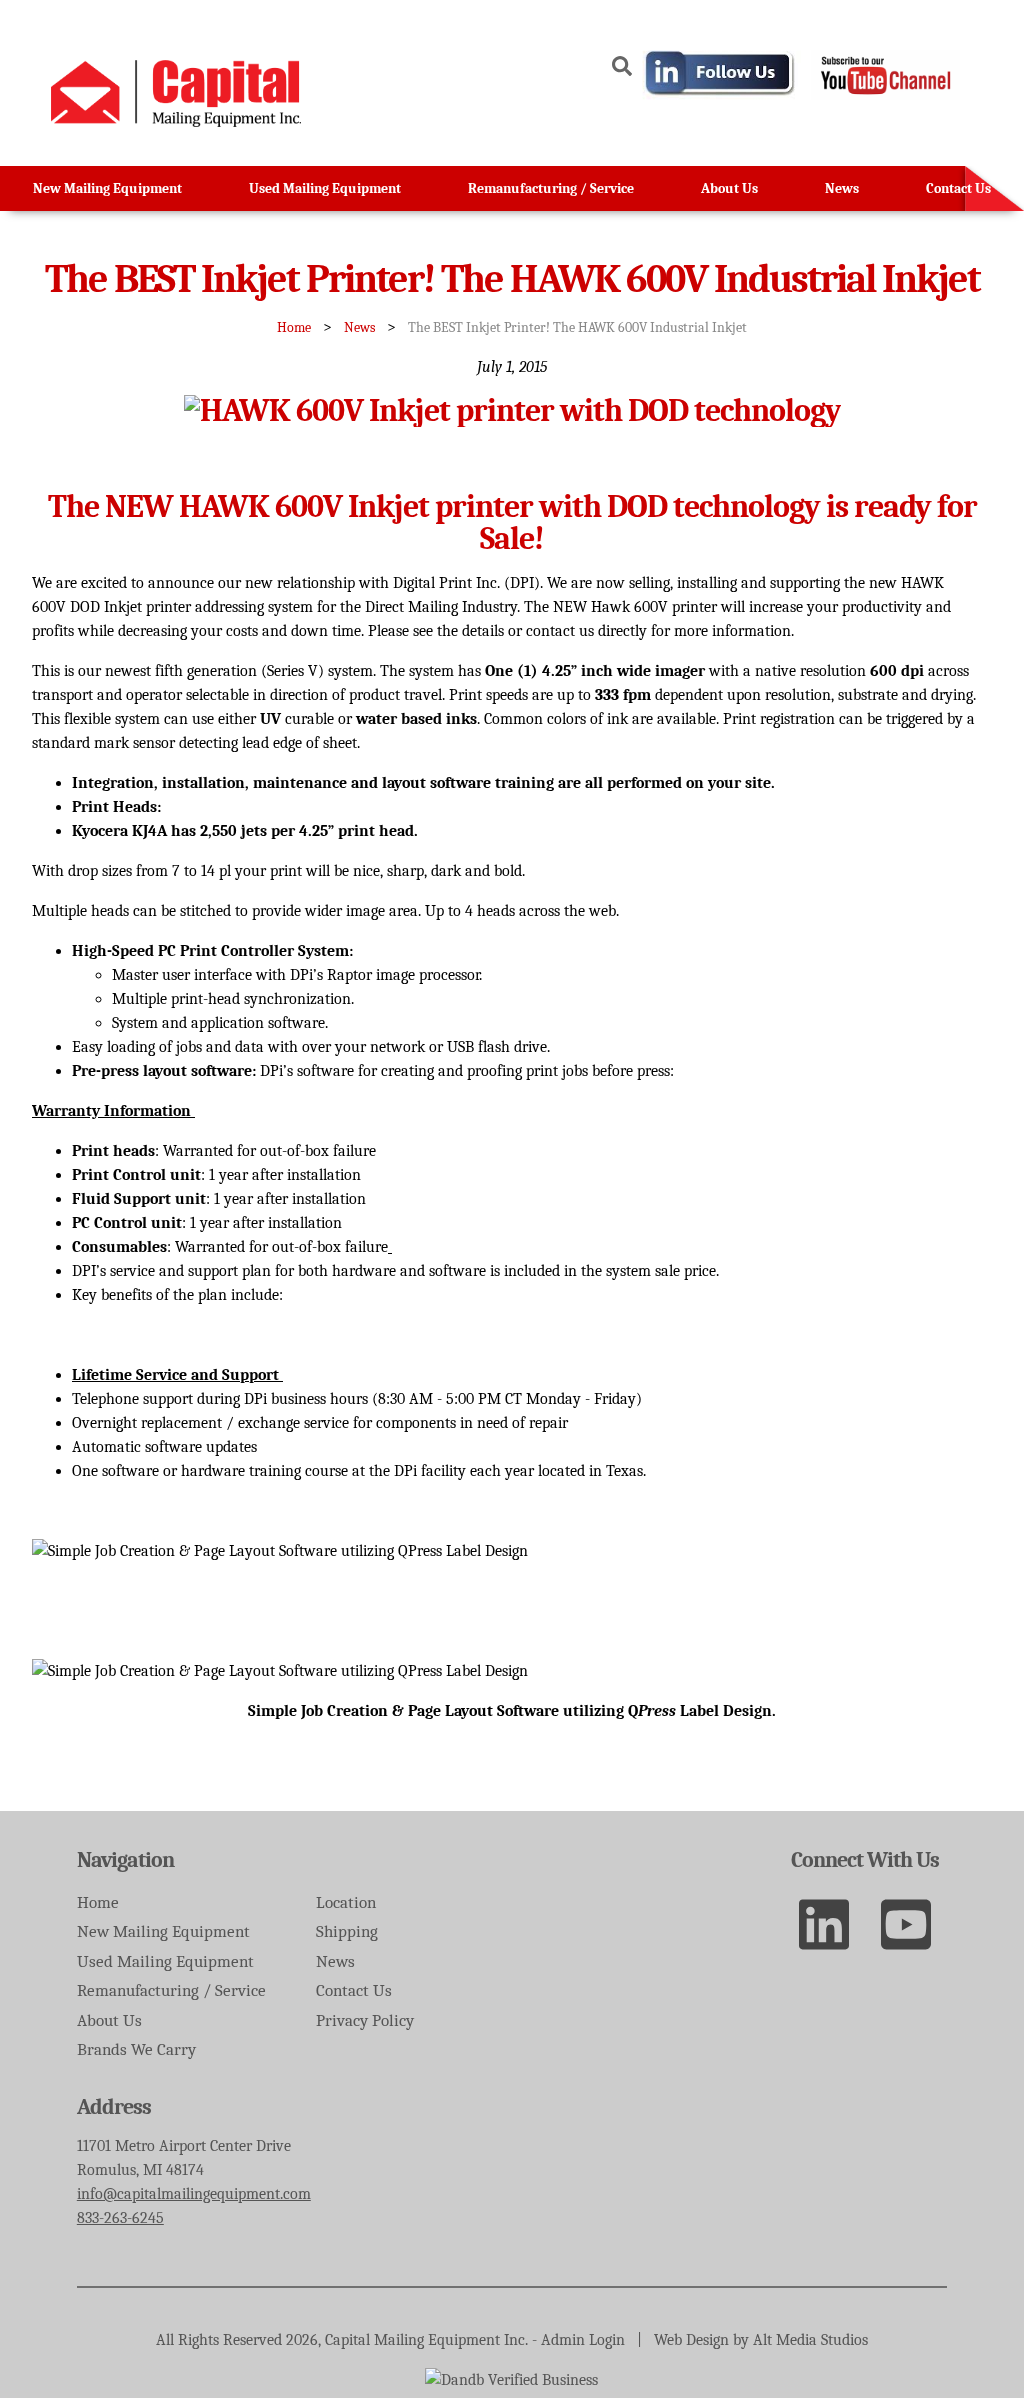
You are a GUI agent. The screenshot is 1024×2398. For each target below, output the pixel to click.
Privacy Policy (365, 2020)
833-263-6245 (120, 2218)
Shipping (347, 1931)
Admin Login (583, 2340)
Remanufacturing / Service (551, 188)
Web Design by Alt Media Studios (761, 2340)
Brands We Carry (136, 2049)
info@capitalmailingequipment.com (194, 2194)
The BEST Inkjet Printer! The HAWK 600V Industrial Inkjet (577, 327)
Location (346, 1902)
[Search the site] (622, 69)
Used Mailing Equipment (325, 188)
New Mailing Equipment (107, 188)
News (842, 188)
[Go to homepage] (176, 122)
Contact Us (958, 188)
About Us (729, 188)
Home (294, 327)
